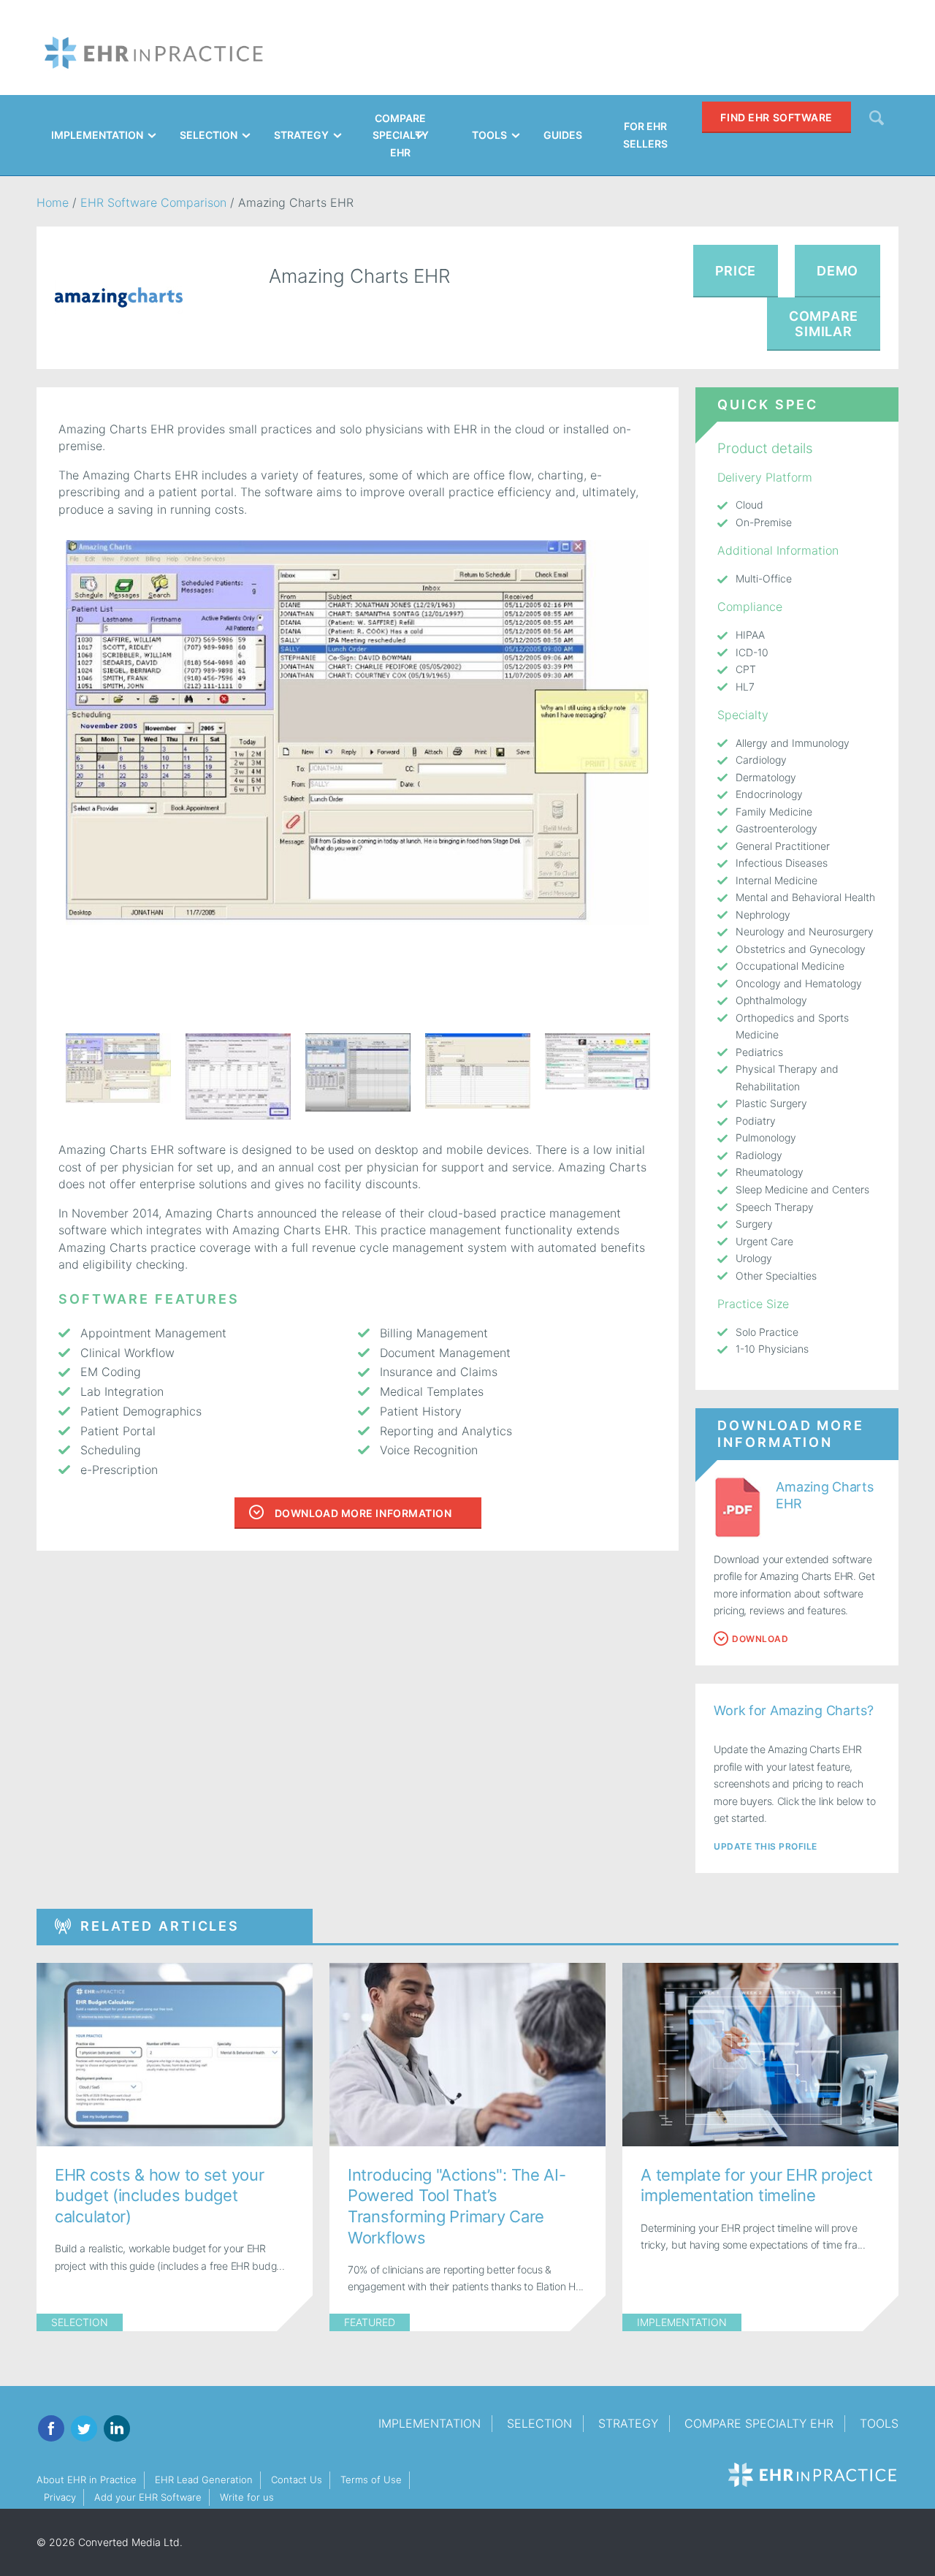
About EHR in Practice (87, 2480)
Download (760, 1639)
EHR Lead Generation (204, 2480)
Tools (879, 2423)
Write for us (247, 2497)
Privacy (60, 2497)
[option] (358, 733)
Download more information (363, 1513)
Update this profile (765, 1846)
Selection (80, 2322)
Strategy (628, 2423)
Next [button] (668, 1076)
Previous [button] (47, 1076)
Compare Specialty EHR (759, 2423)
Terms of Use (371, 2480)
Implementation (682, 2322)
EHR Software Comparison (153, 202)
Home (53, 202)
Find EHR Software (776, 117)
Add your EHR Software (148, 2497)
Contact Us (297, 2480)
